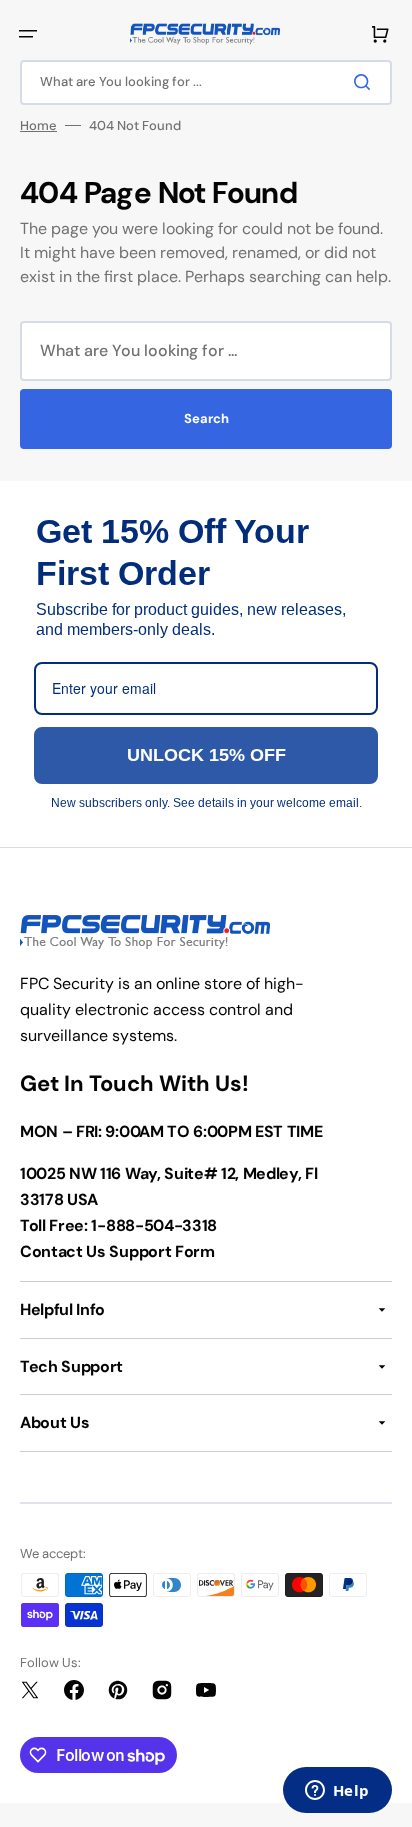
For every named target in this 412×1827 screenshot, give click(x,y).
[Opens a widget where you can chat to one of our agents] (337, 1792)
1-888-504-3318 (154, 1225)
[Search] (366, 82)
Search (206, 418)
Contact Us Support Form (117, 1251)
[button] (28, 34)
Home (38, 125)
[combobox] (206, 82)
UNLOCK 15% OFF (206, 755)
